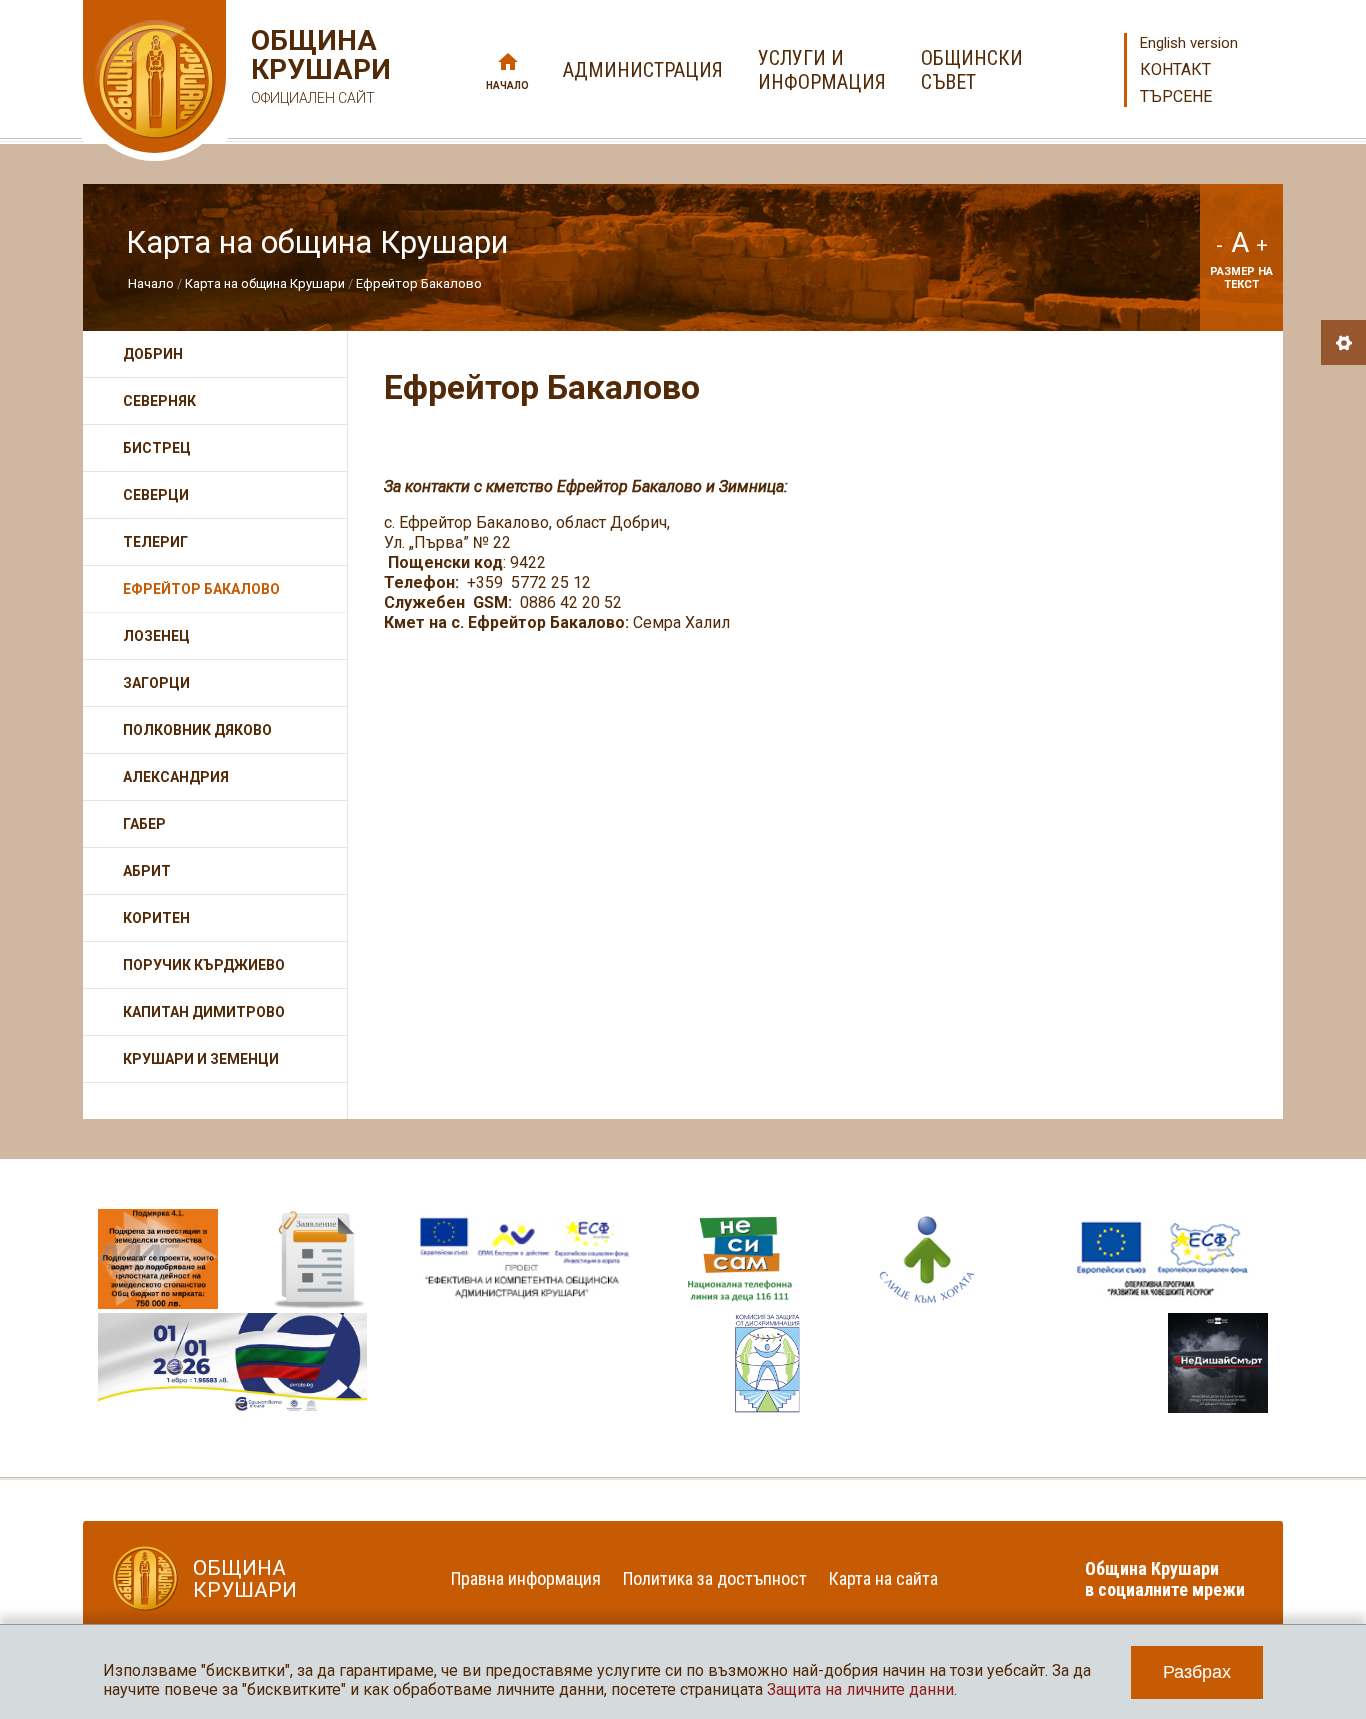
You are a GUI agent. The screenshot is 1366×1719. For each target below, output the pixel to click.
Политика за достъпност (715, 1578)
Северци (156, 495)
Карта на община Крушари (265, 283)
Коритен (156, 918)
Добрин (153, 354)
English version (1189, 43)
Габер (144, 824)
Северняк (159, 401)
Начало (507, 85)
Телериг (155, 542)
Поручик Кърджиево (204, 965)
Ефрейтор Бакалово (419, 283)
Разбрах (1197, 1672)
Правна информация (526, 1578)
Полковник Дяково (197, 730)
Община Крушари (318, 66)
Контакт (1175, 69)
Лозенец (156, 636)
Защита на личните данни (860, 1689)
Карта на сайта (883, 1578)
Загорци (156, 683)
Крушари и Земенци (201, 1059)
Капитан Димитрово (204, 1012)
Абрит (147, 871)
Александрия (176, 777)
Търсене (1176, 96)
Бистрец (157, 448)
